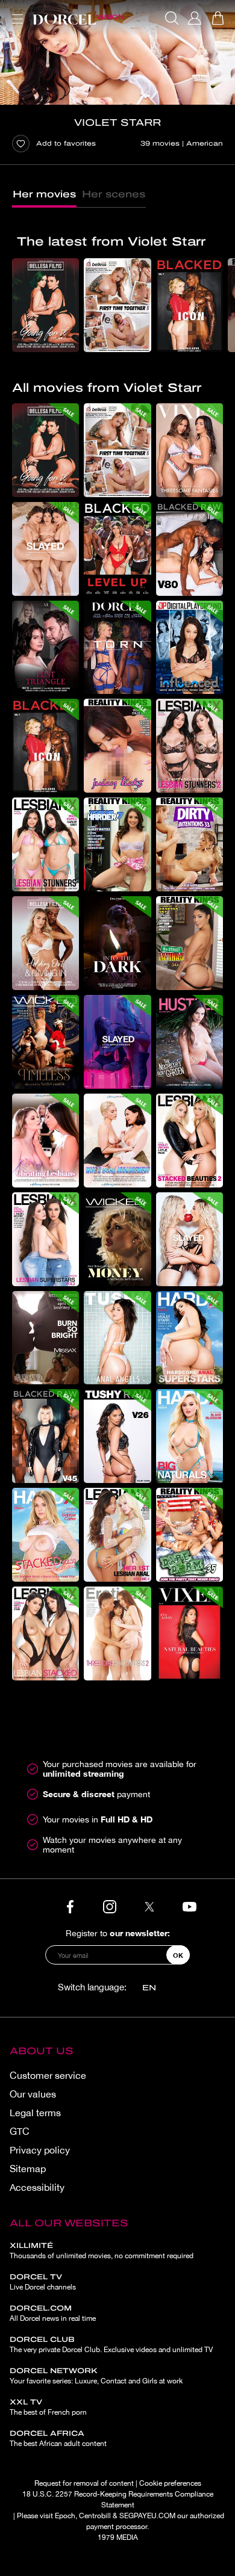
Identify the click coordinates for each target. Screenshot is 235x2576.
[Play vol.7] (45, 549)
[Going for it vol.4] (45, 305)
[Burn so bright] (45, 1338)
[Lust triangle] (45, 648)
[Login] (195, 18)
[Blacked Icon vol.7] (190, 305)
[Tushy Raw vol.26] (117, 1436)
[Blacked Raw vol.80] (190, 549)
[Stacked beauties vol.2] (190, 1141)
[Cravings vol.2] (190, 1239)
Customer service (48, 2075)
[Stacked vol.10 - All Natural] (45, 1535)
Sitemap (28, 2169)
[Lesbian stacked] (45, 1633)
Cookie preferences (170, 2483)
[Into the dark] (117, 943)
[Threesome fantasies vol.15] (190, 450)
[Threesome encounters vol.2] (117, 1633)
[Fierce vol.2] (117, 1042)
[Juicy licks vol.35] (117, 746)
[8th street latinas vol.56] (190, 943)
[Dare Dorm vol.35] (190, 1535)
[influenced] (190, 648)
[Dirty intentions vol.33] (190, 844)
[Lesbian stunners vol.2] (190, 746)
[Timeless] (45, 1042)
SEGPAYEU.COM (147, 2516)
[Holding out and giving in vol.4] (45, 943)
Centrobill (95, 2516)
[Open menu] (15, 12)
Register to (118, 1933)
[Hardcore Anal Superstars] (190, 1338)
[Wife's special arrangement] (117, 1141)
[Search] (172, 18)
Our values (33, 2094)
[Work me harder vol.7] (117, 844)
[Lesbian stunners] (45, 844)
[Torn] (117, 648)
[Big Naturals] (190, 1436)
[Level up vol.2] (117, 549)
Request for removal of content (84, 2483)
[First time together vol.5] (117, 305)
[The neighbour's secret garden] (190, 1042)
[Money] (117, 1239)
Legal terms (35, 2113)
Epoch (65, 2516)
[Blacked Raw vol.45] (45, 1436)
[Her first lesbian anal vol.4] (117, 1535)
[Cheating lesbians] (45, 1141)
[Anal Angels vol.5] (117, 1338)
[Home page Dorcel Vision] (78, 18)
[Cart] (218, 18)
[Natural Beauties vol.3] (190, 1633)
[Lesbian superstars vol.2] (45, 1239)
